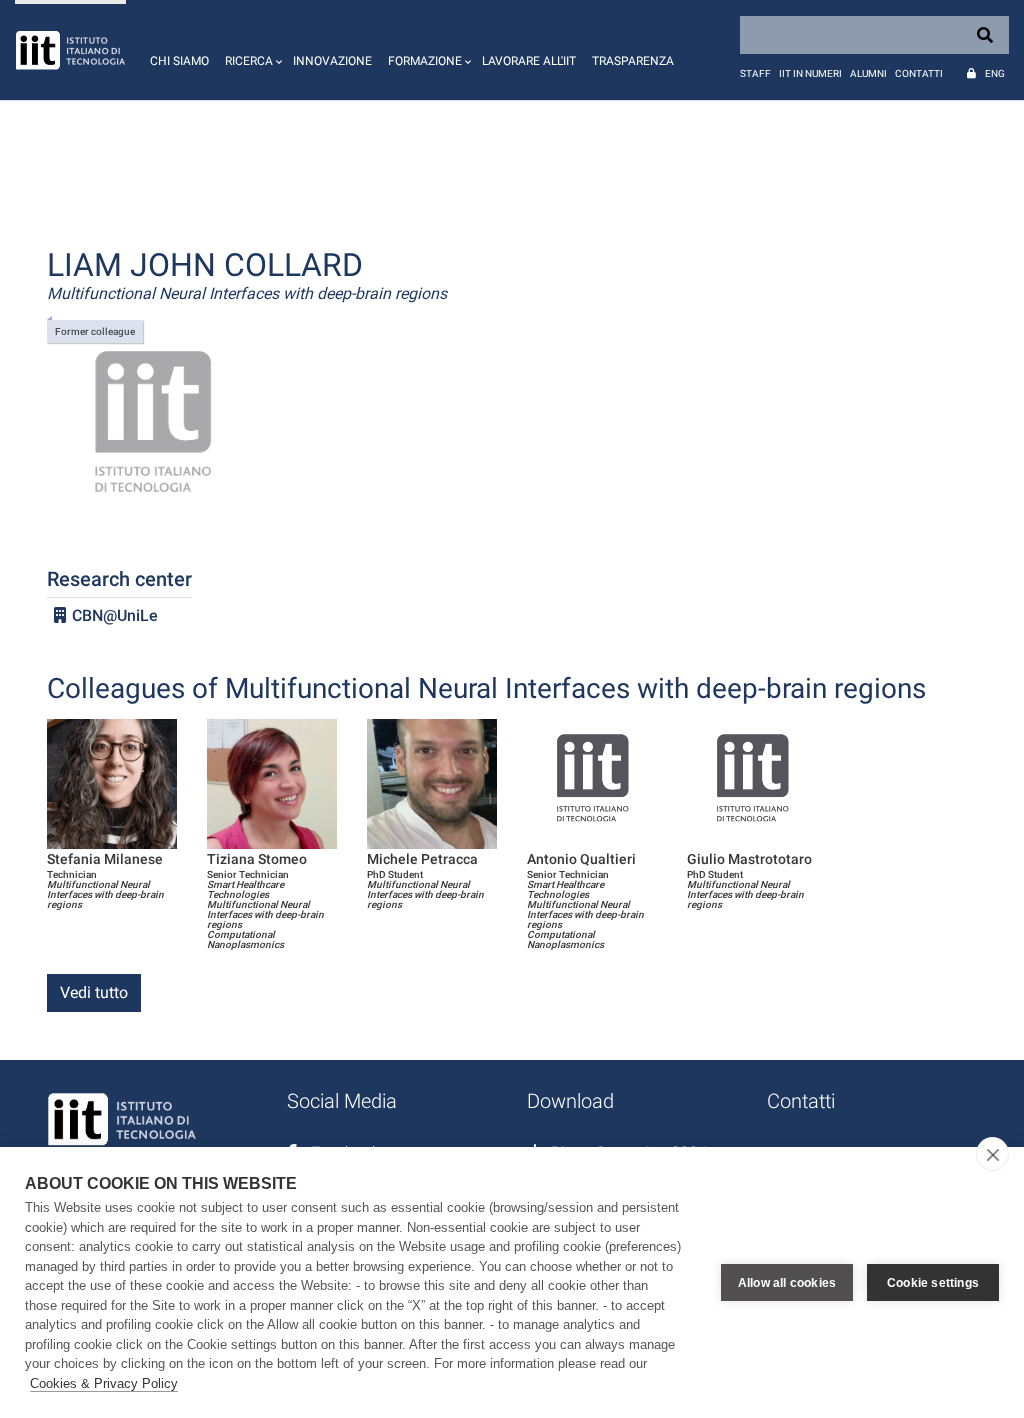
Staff (755, 73)
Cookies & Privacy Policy (104, 1383)
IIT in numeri (810, 73)
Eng (995, 73)
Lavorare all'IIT (529, 61)
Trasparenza (633, 61)
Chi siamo (179, 61)
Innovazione (332, 61)
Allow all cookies (787, 1283)
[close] (992, 1154)
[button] (251, 50)
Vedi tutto (94, 992)
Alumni (868, 73)
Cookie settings (933, 1283)
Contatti (919, 73)
